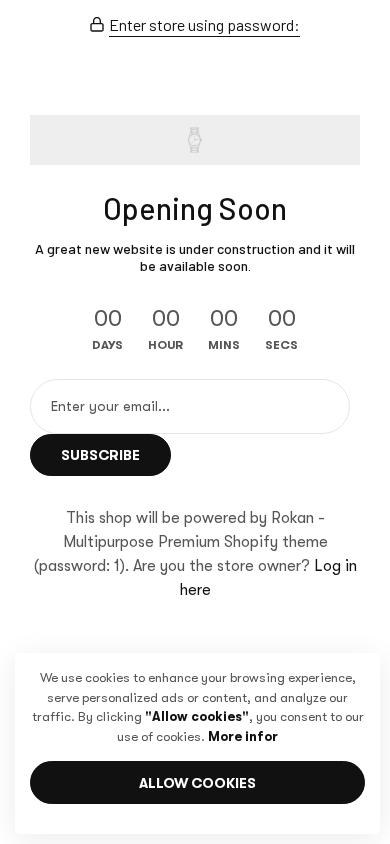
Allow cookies (197, 783)
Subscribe (100, 455)
